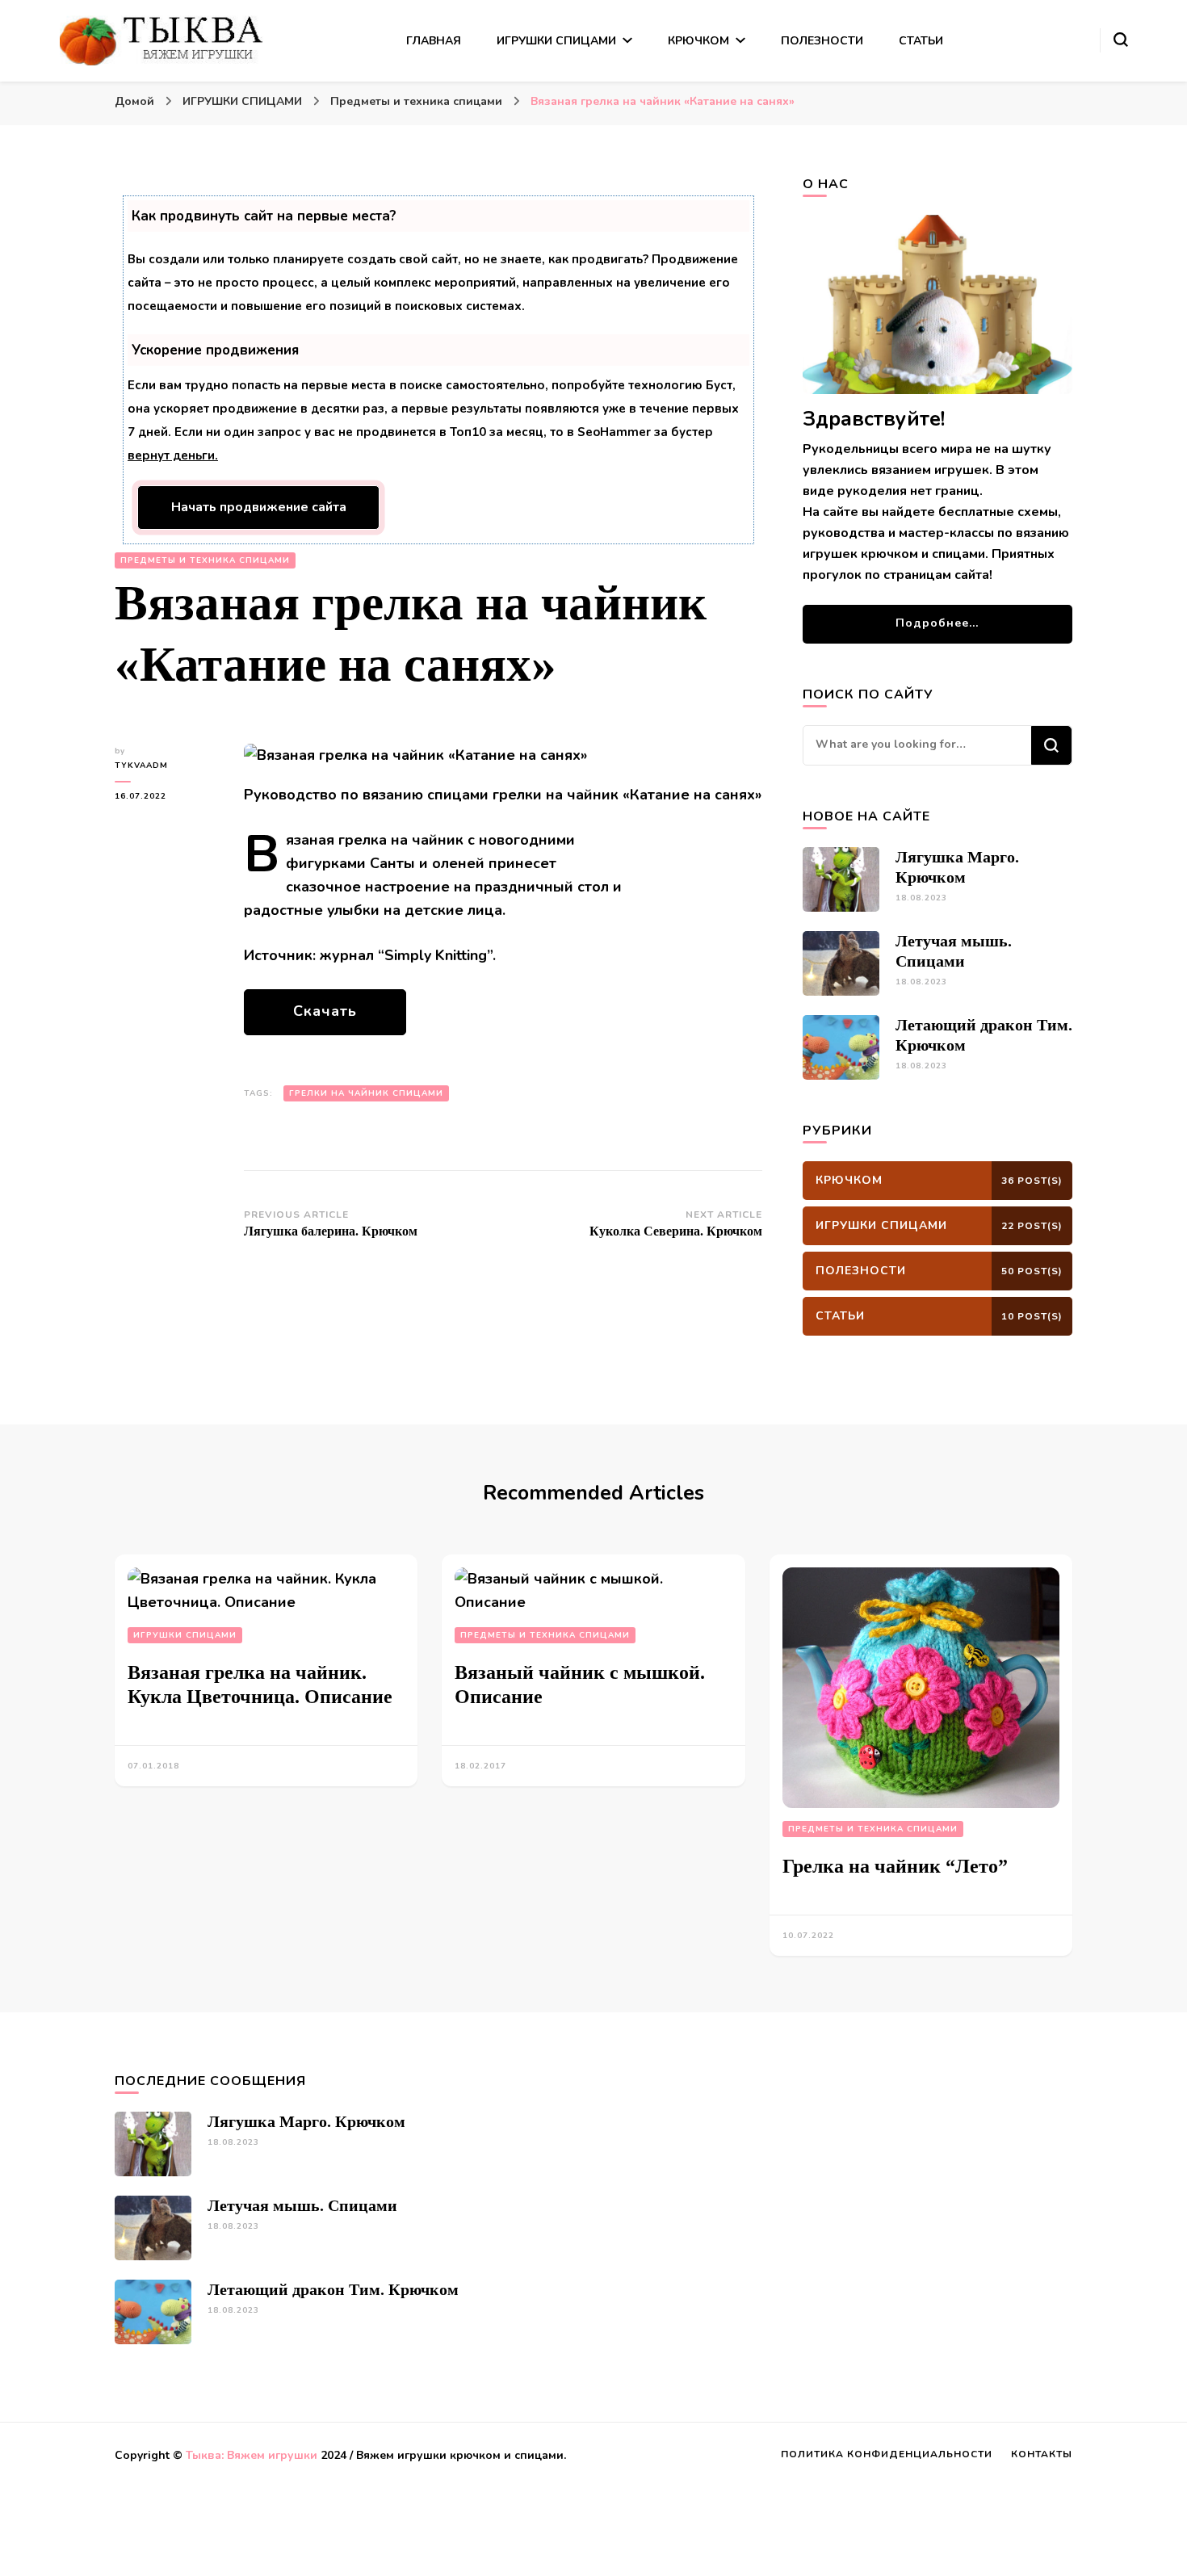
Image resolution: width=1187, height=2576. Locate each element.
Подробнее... (937, 623)
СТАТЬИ (921, 41)
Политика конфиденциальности (887, 2454)
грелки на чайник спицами (366, 1093)
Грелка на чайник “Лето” (895, 1866)
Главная (434, 41)
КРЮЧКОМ (698, 41)
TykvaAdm (141, 766)
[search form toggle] (1121, 40)
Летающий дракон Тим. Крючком (333, 2289)
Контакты (1042, 2454)
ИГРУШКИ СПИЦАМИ (556, 41)
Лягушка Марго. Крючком (306, 2121)
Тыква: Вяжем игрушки (252, 2455)
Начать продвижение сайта (259, 507)
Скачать (325, 1011)
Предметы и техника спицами (205, 560)
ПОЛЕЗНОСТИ (822, 41)
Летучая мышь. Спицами (302, 2205)
